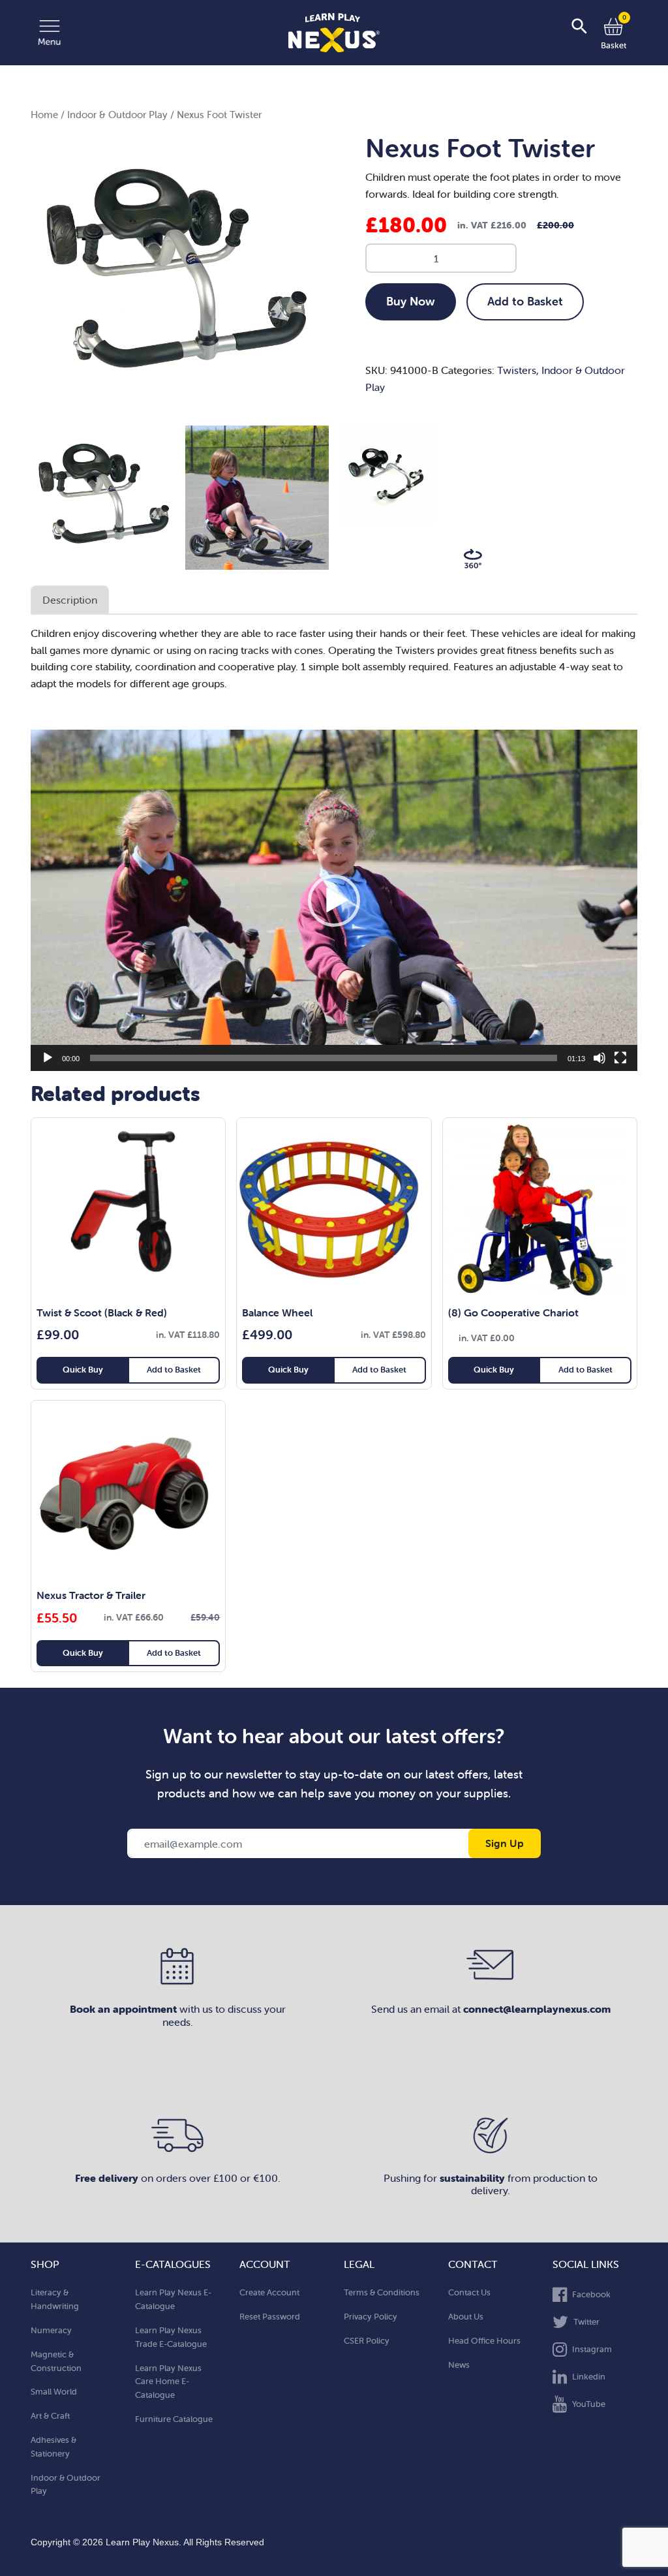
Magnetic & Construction (56, 2361)
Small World (54, 2392)
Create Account (269, 2292)
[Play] (48, 1058)
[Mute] (600, 1058)
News (459, 2365)
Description (70, 600)
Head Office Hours (484, 2341)
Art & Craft (50, 2416)
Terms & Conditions (382, 2292)
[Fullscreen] (620, 1058)
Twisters (517, 370)
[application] (334, 900)
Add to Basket (525, 301)
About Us (466, 2317)
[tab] (70, 600)
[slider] (324, 1058)
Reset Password (270, 2317)
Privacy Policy (371, 2317)
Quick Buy (83, 1370)
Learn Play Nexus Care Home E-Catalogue (168, 2382)
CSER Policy (367, 2341)
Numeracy (51, 2330)
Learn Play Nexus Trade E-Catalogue (171, 2337)
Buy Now (411, 301)
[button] (334, 901)
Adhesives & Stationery (53, 2447)
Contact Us (469, 2292)
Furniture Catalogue (174, 2419)
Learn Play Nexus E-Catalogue (173, 2299)
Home (44, 115)
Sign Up (505, 1843)
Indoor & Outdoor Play (117, 115)
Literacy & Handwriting (55, 2299)
